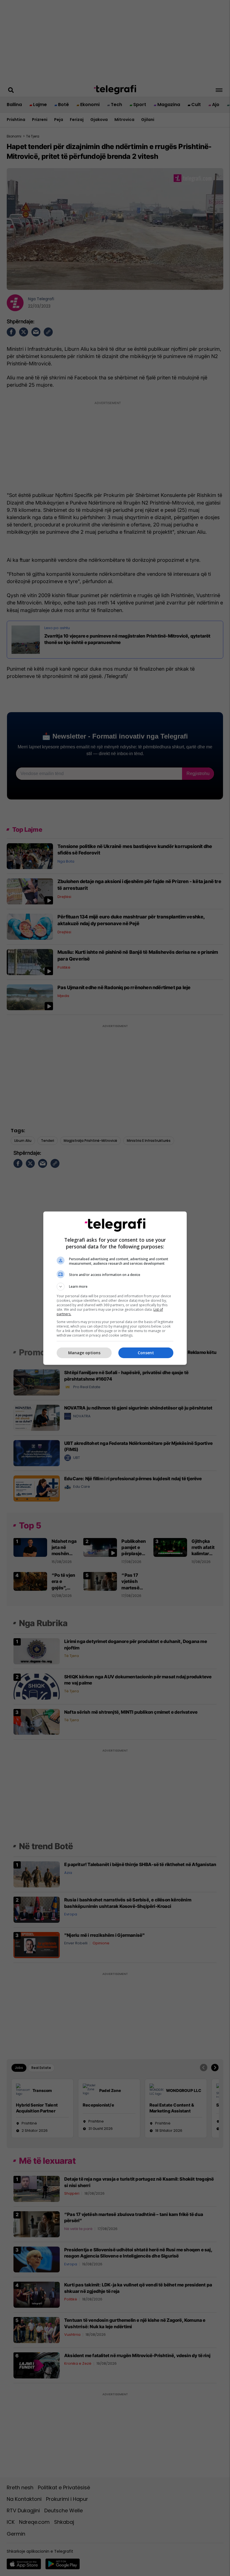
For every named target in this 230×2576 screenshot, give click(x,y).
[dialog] (115, 1288)
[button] (115, 1287)
